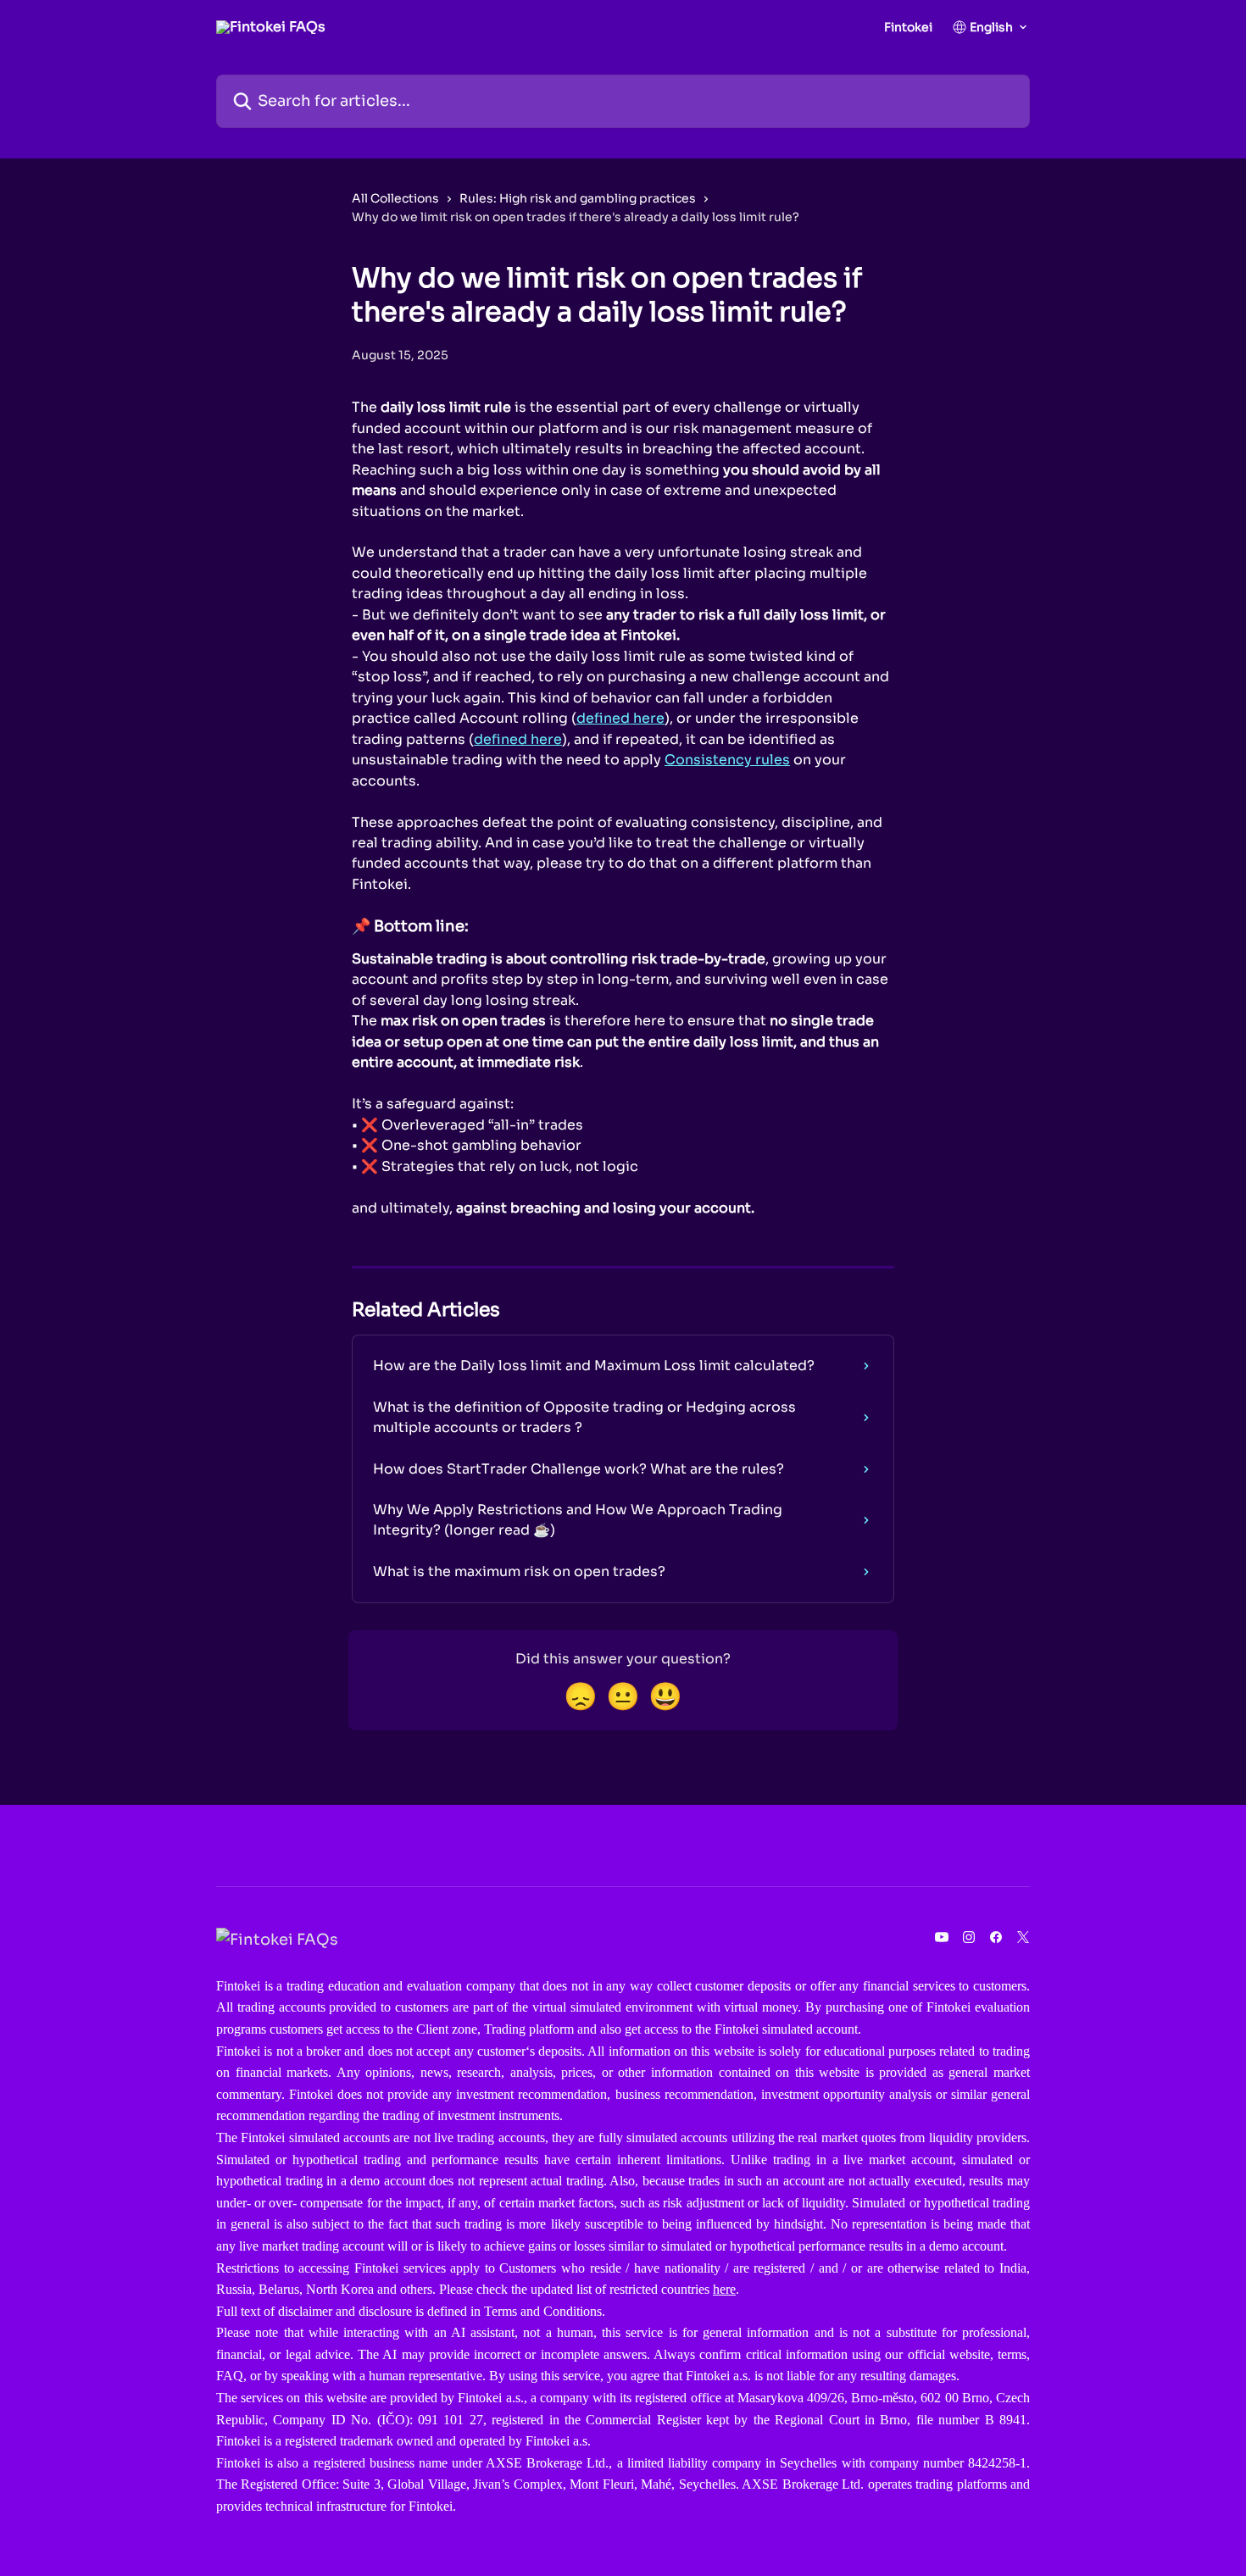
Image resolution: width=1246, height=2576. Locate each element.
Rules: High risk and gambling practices (578, 198)
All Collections (395, 198)
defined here (620, 718)
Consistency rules (727, 760)
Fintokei (908, 27)
